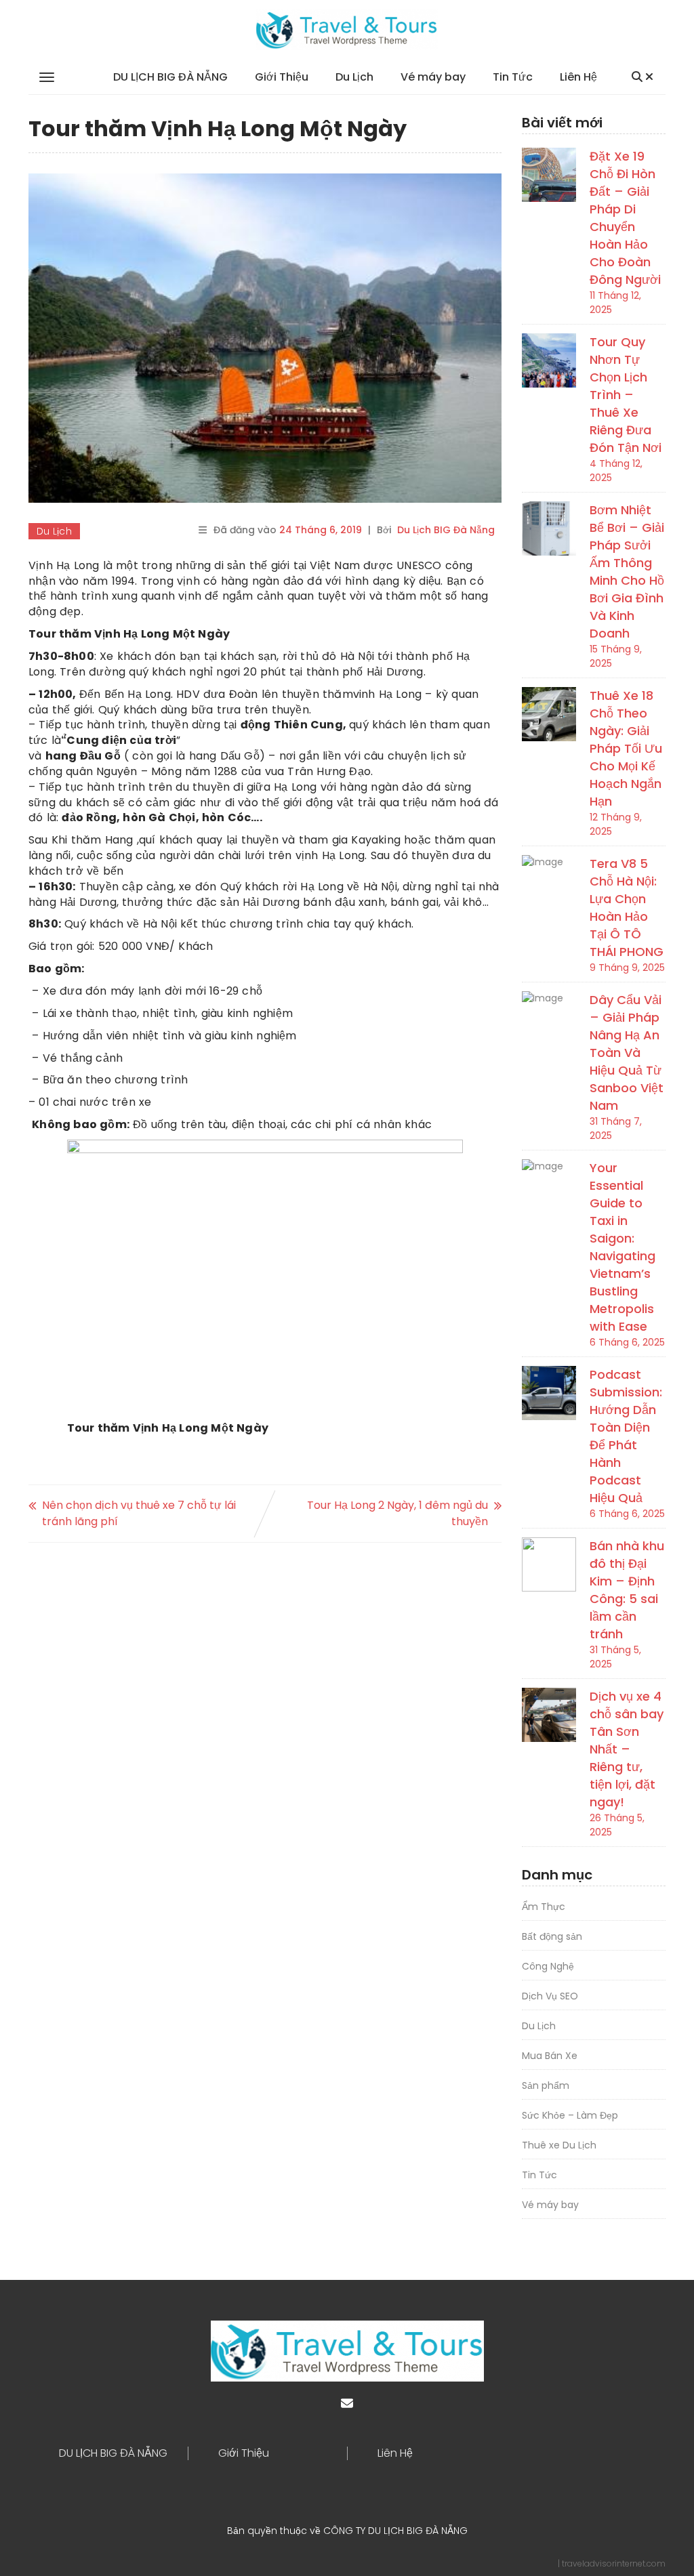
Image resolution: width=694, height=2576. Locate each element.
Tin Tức (513, 77)
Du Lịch (354, 77)
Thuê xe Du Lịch (559, 2145)
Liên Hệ (578, 77)
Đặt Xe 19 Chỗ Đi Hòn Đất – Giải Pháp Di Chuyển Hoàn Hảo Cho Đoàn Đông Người (625, 218)
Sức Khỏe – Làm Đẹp (570, 2115)
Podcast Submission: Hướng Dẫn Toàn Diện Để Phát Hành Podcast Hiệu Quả (626, 1436)
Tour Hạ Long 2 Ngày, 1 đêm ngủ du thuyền (397, 1513)
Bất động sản (552, 1936)
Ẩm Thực (544, 1907)
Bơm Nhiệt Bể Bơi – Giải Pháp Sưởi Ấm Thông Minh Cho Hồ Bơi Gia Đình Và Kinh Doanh (627, 572)
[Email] (347, 2404)
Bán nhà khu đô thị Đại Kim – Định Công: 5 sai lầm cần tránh (627, 1590)
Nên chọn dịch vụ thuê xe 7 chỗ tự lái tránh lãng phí (139, 1513)
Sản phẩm (546, 2085)
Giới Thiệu (282, 77)
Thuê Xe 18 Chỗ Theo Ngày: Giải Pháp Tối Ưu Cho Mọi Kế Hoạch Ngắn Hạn (626, 748)
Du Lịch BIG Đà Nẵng (446, 530)
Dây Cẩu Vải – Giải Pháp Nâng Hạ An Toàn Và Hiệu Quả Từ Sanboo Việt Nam (627, 1053)
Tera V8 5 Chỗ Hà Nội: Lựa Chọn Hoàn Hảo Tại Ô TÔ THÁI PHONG (627, 908)
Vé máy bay (433, 77)
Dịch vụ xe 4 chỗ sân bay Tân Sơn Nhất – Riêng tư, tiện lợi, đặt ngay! (627, 1749)
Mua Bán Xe (550, 2056)
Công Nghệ (548, 1966)
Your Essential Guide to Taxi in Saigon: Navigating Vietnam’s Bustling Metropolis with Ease (622, 1247)
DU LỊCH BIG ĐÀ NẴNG (170, 77)
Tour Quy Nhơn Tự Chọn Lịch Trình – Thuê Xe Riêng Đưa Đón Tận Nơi (626, 395)
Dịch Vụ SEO (550, 1996)
